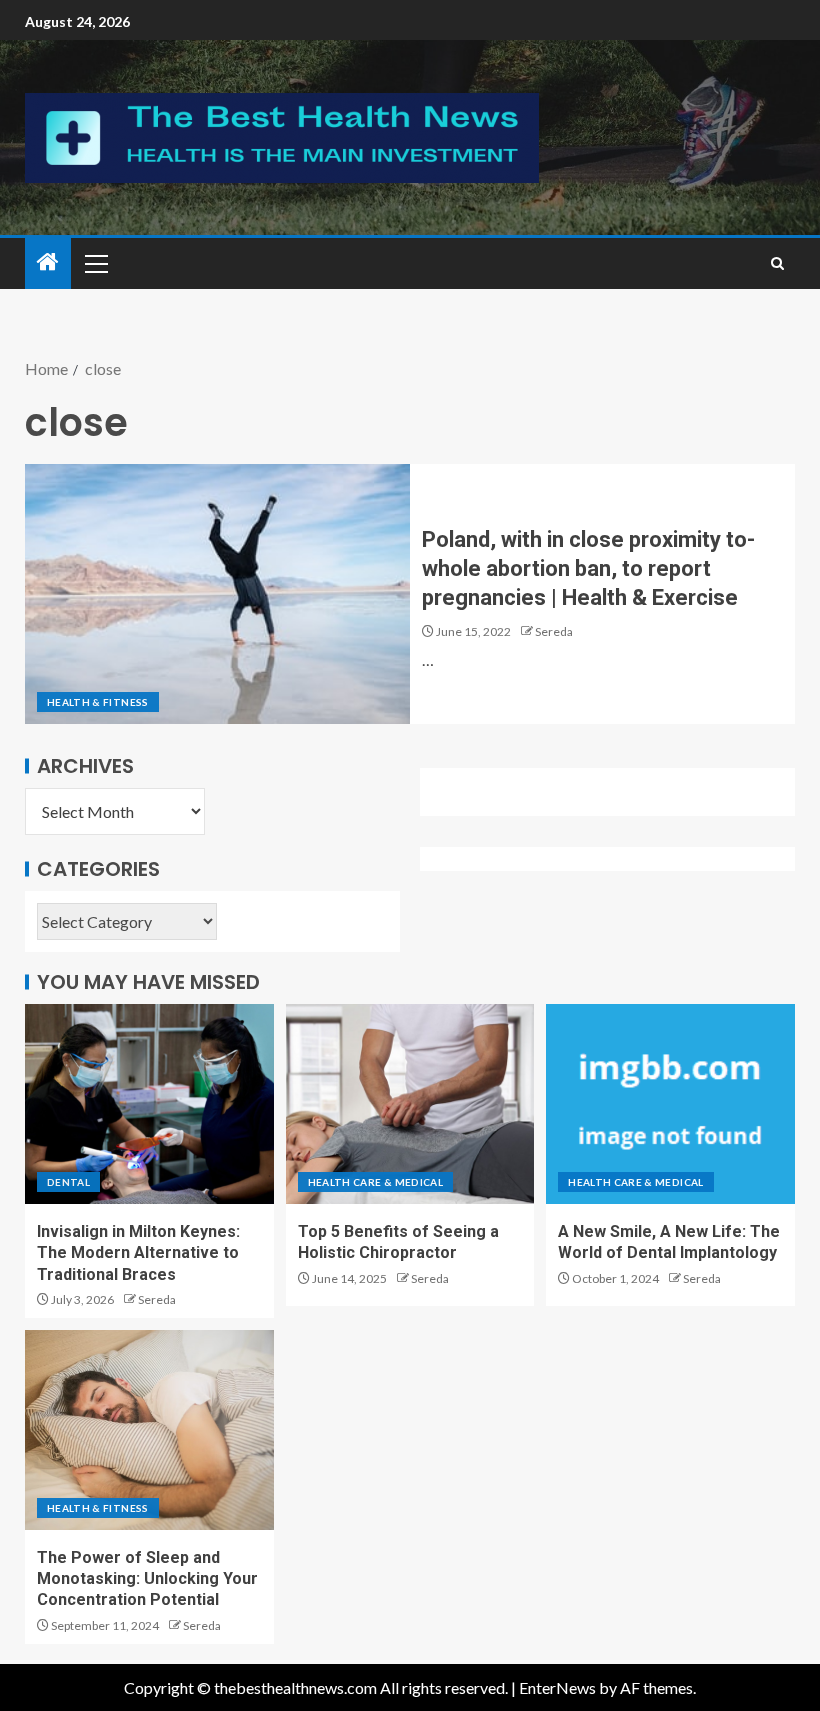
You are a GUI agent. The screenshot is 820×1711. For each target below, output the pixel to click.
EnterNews (557, 1687)
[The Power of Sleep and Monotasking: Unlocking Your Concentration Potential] (149, 1430)
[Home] (48, 262)
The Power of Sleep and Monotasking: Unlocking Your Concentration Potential (147, 1579)
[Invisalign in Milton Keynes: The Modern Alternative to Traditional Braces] (149, 1104)
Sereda (554, 631)
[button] (95, 263)
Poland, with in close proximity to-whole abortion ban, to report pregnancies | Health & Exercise (588, 569)
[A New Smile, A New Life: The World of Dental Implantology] (670, 1104)
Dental (68, 1182)
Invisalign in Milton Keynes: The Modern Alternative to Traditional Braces (138, 1253)
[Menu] (95, 263)
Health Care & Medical (375, 1182)
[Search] (777, 263)
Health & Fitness (98, 702)
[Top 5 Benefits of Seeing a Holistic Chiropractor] (410, 1104)
